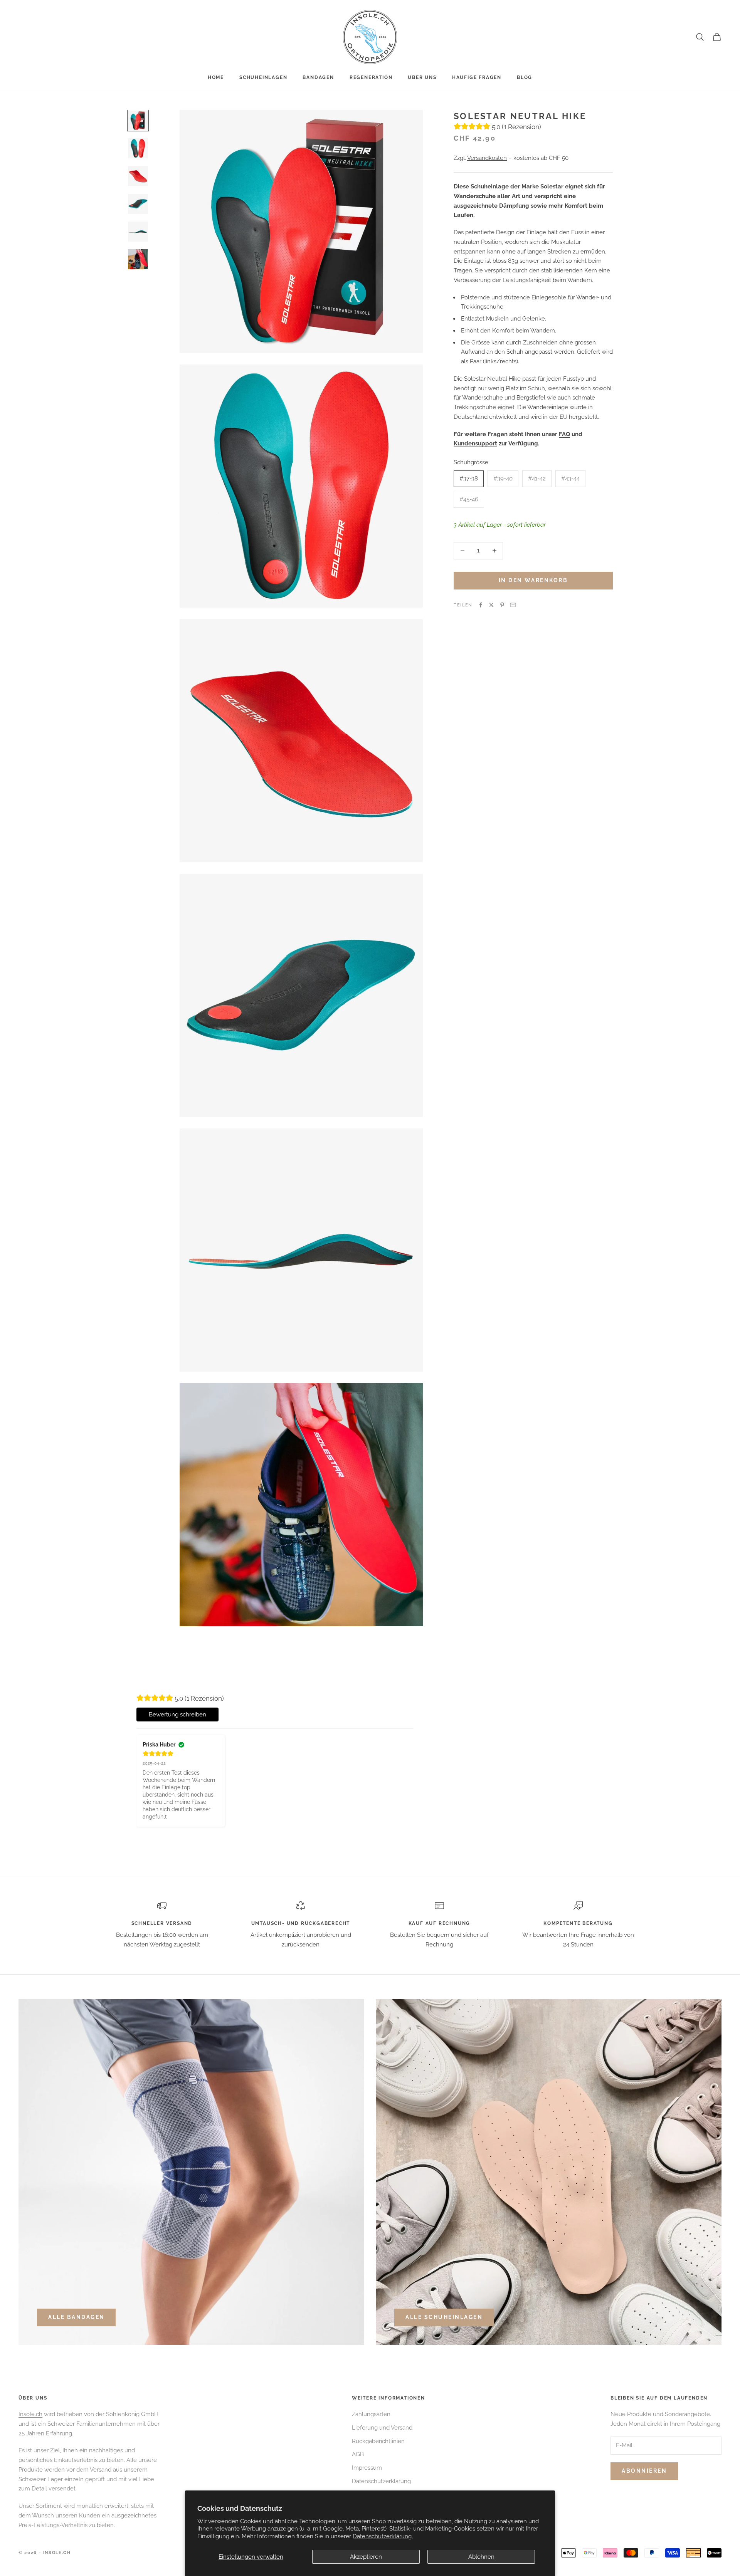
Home (216, 77)
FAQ (564, 434)
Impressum (367, 2468)
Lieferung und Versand (382, 2428)
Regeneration (371, 77)
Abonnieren (644, 2471)
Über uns (422, 77)
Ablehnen (481, 2557)
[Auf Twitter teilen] (491, 605)
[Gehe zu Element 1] (138, 121)
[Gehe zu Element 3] (138, 176)
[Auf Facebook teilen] (481, 605)
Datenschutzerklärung (381, 2481)
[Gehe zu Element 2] (138, 148)
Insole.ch (30, 2414)
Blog (525, 77)
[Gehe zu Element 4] (138, 204)
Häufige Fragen (477, 77)
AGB (358, 2454)
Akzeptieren (366, 2557)
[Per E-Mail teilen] (513, 605)
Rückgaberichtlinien (378, 2441)
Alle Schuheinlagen (444, 2317)
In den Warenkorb (533, 580)
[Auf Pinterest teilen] (502, 605)
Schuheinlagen (263, 77)
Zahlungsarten (371, 2414)
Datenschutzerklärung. (383, 2536)
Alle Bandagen (77, 2317)
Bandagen (318, 77)
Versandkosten (487, 158)
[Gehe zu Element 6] (138, 259)
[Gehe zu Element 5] (138, 232)
